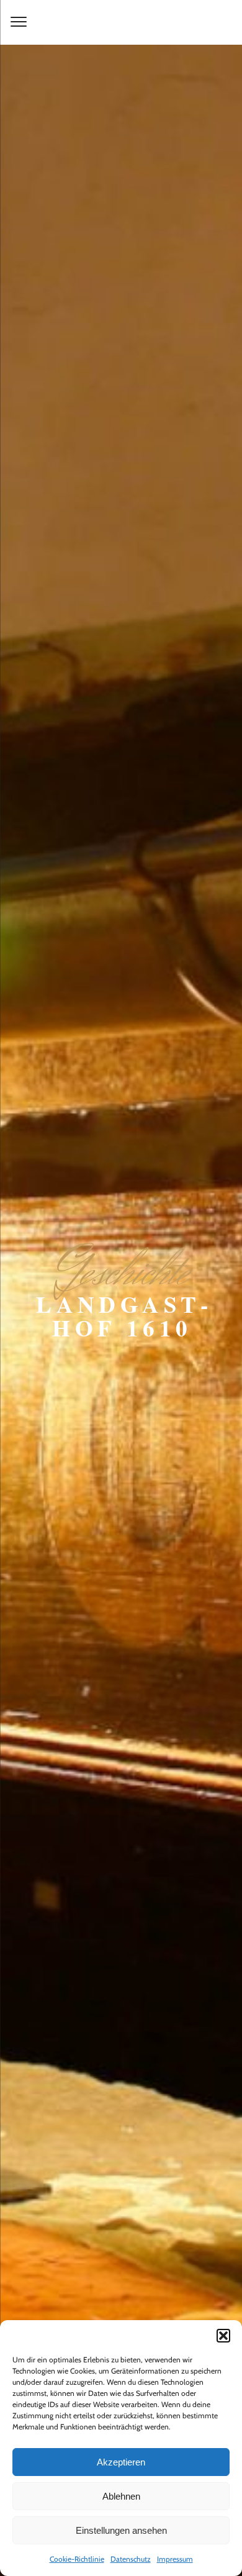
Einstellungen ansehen (121, 2530)
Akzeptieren (121, 2462)
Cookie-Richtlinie (77, 2559)
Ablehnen (121, 2496)
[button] (223, 2336)
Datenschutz (131, 2559)
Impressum (175, 2559)
